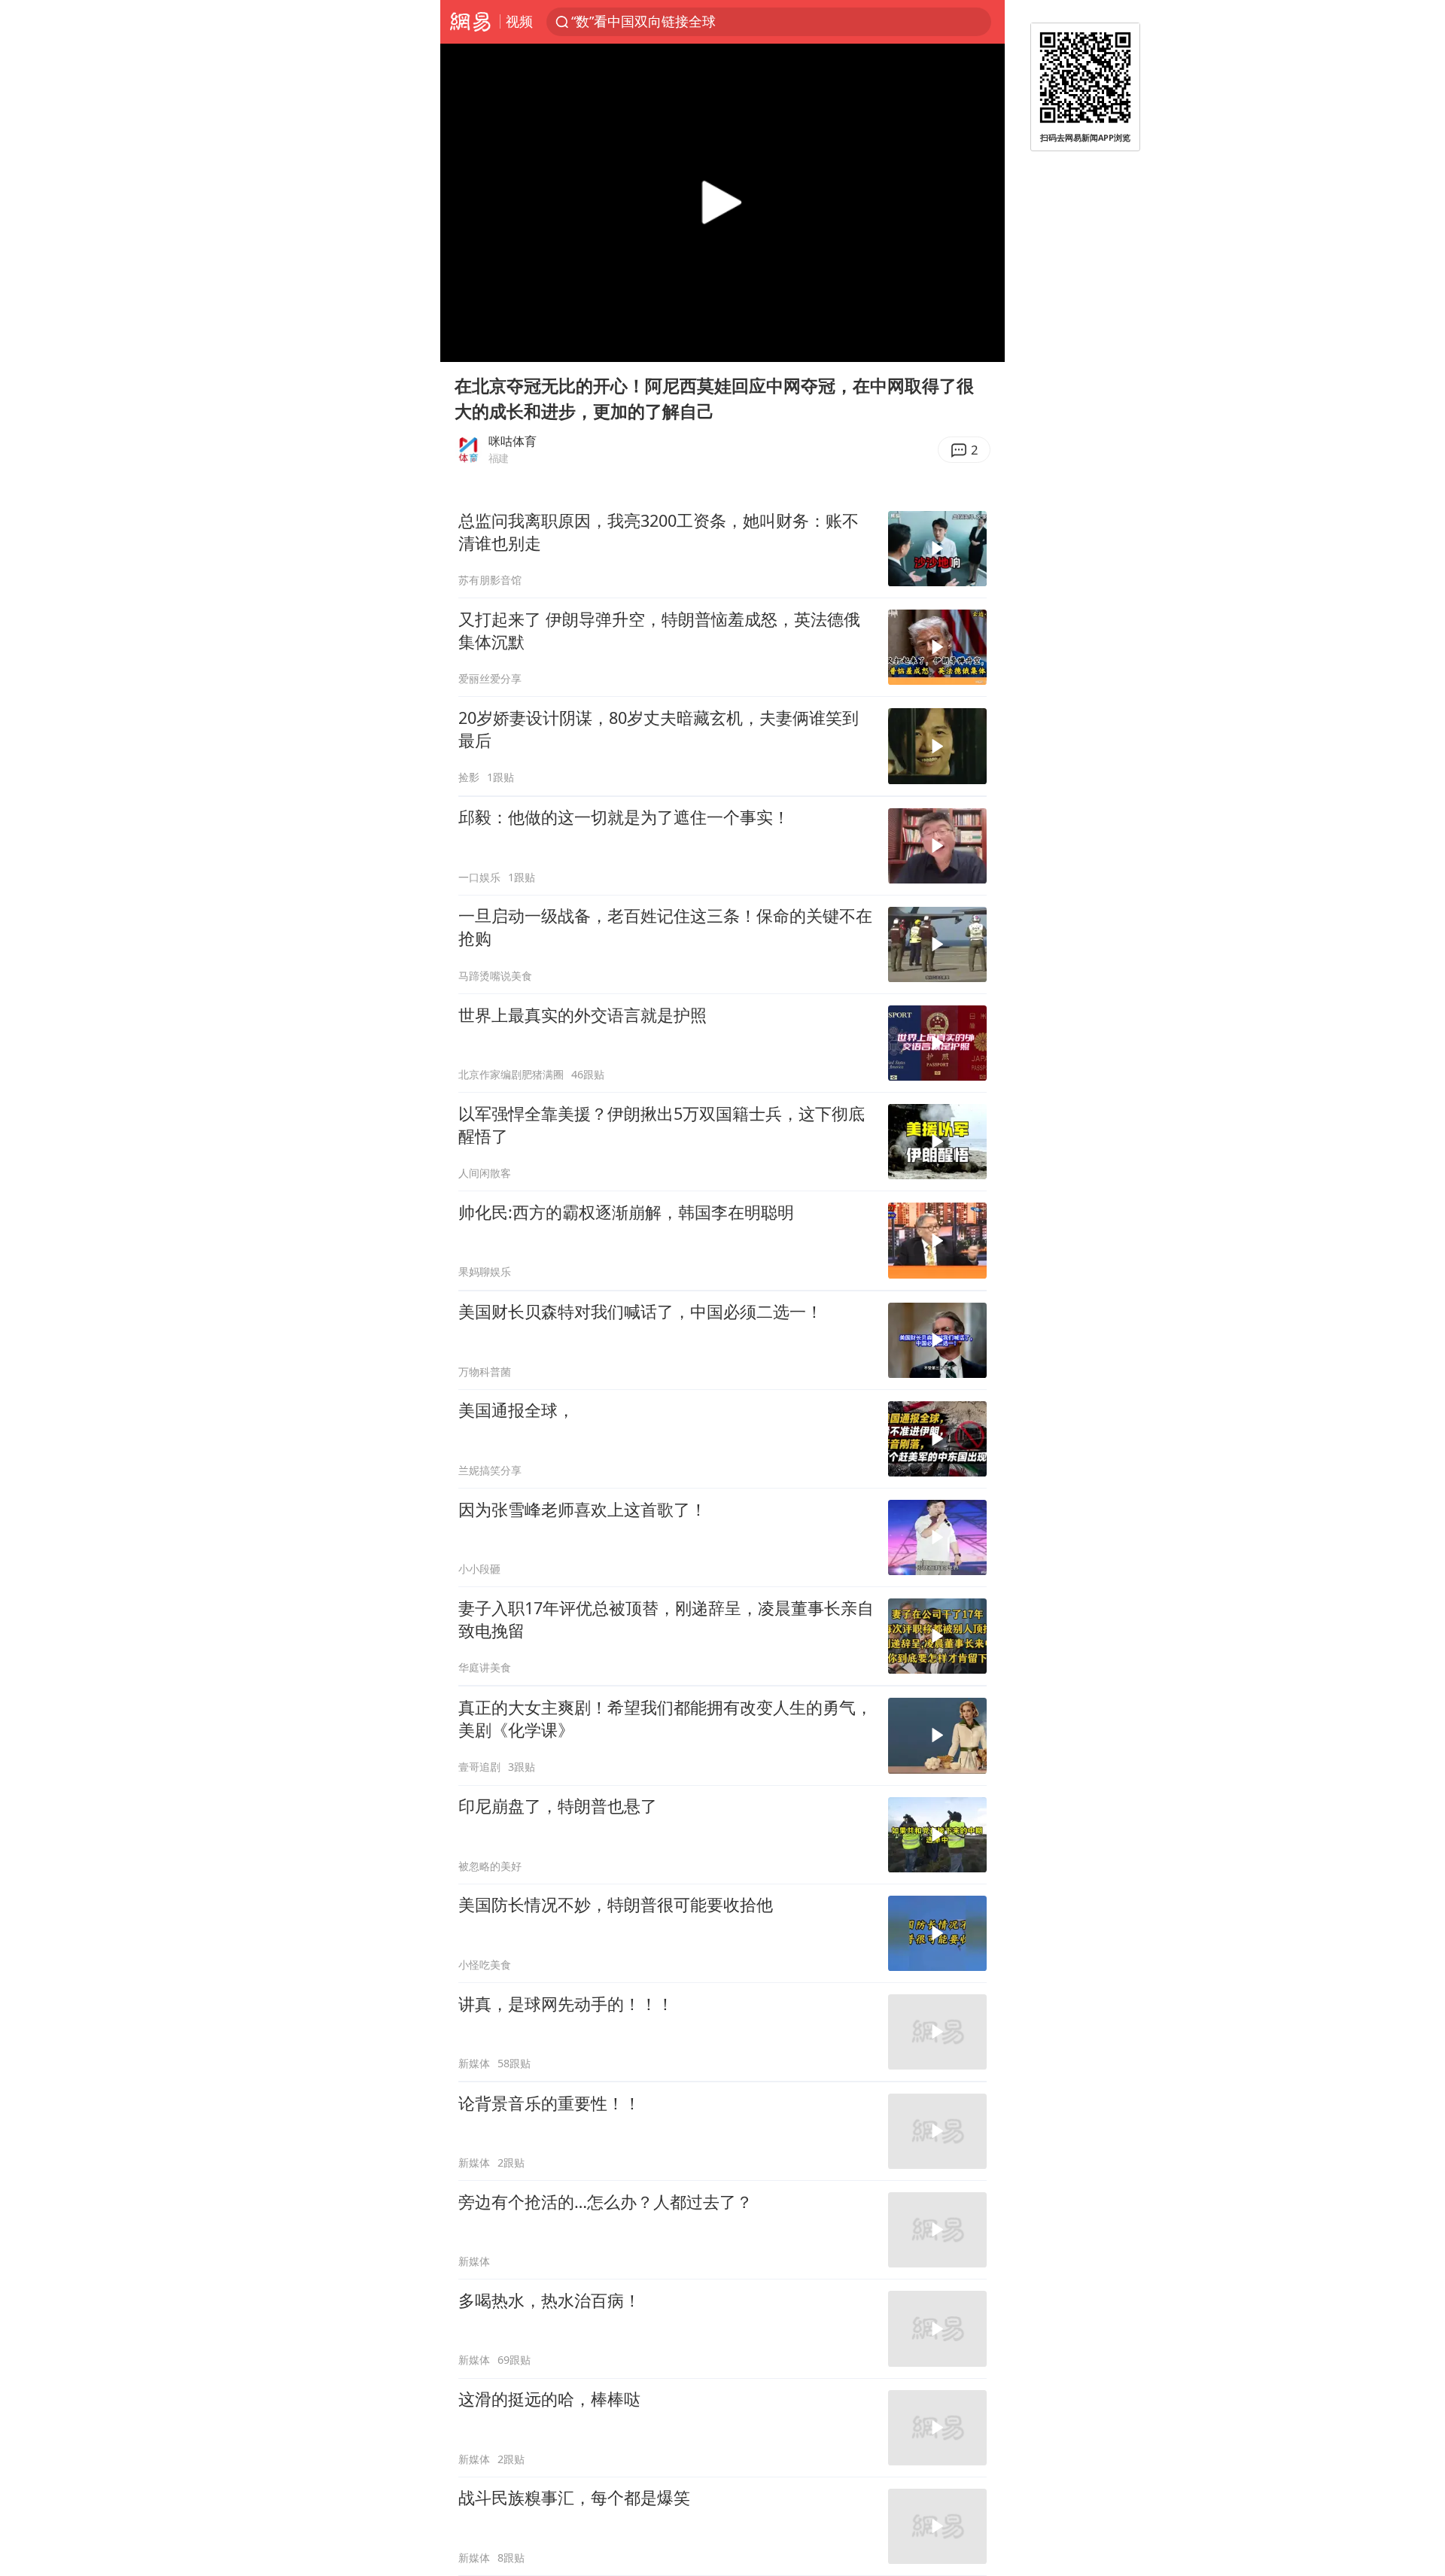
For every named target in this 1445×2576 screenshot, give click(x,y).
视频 (519, 21)
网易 (470, 22)
